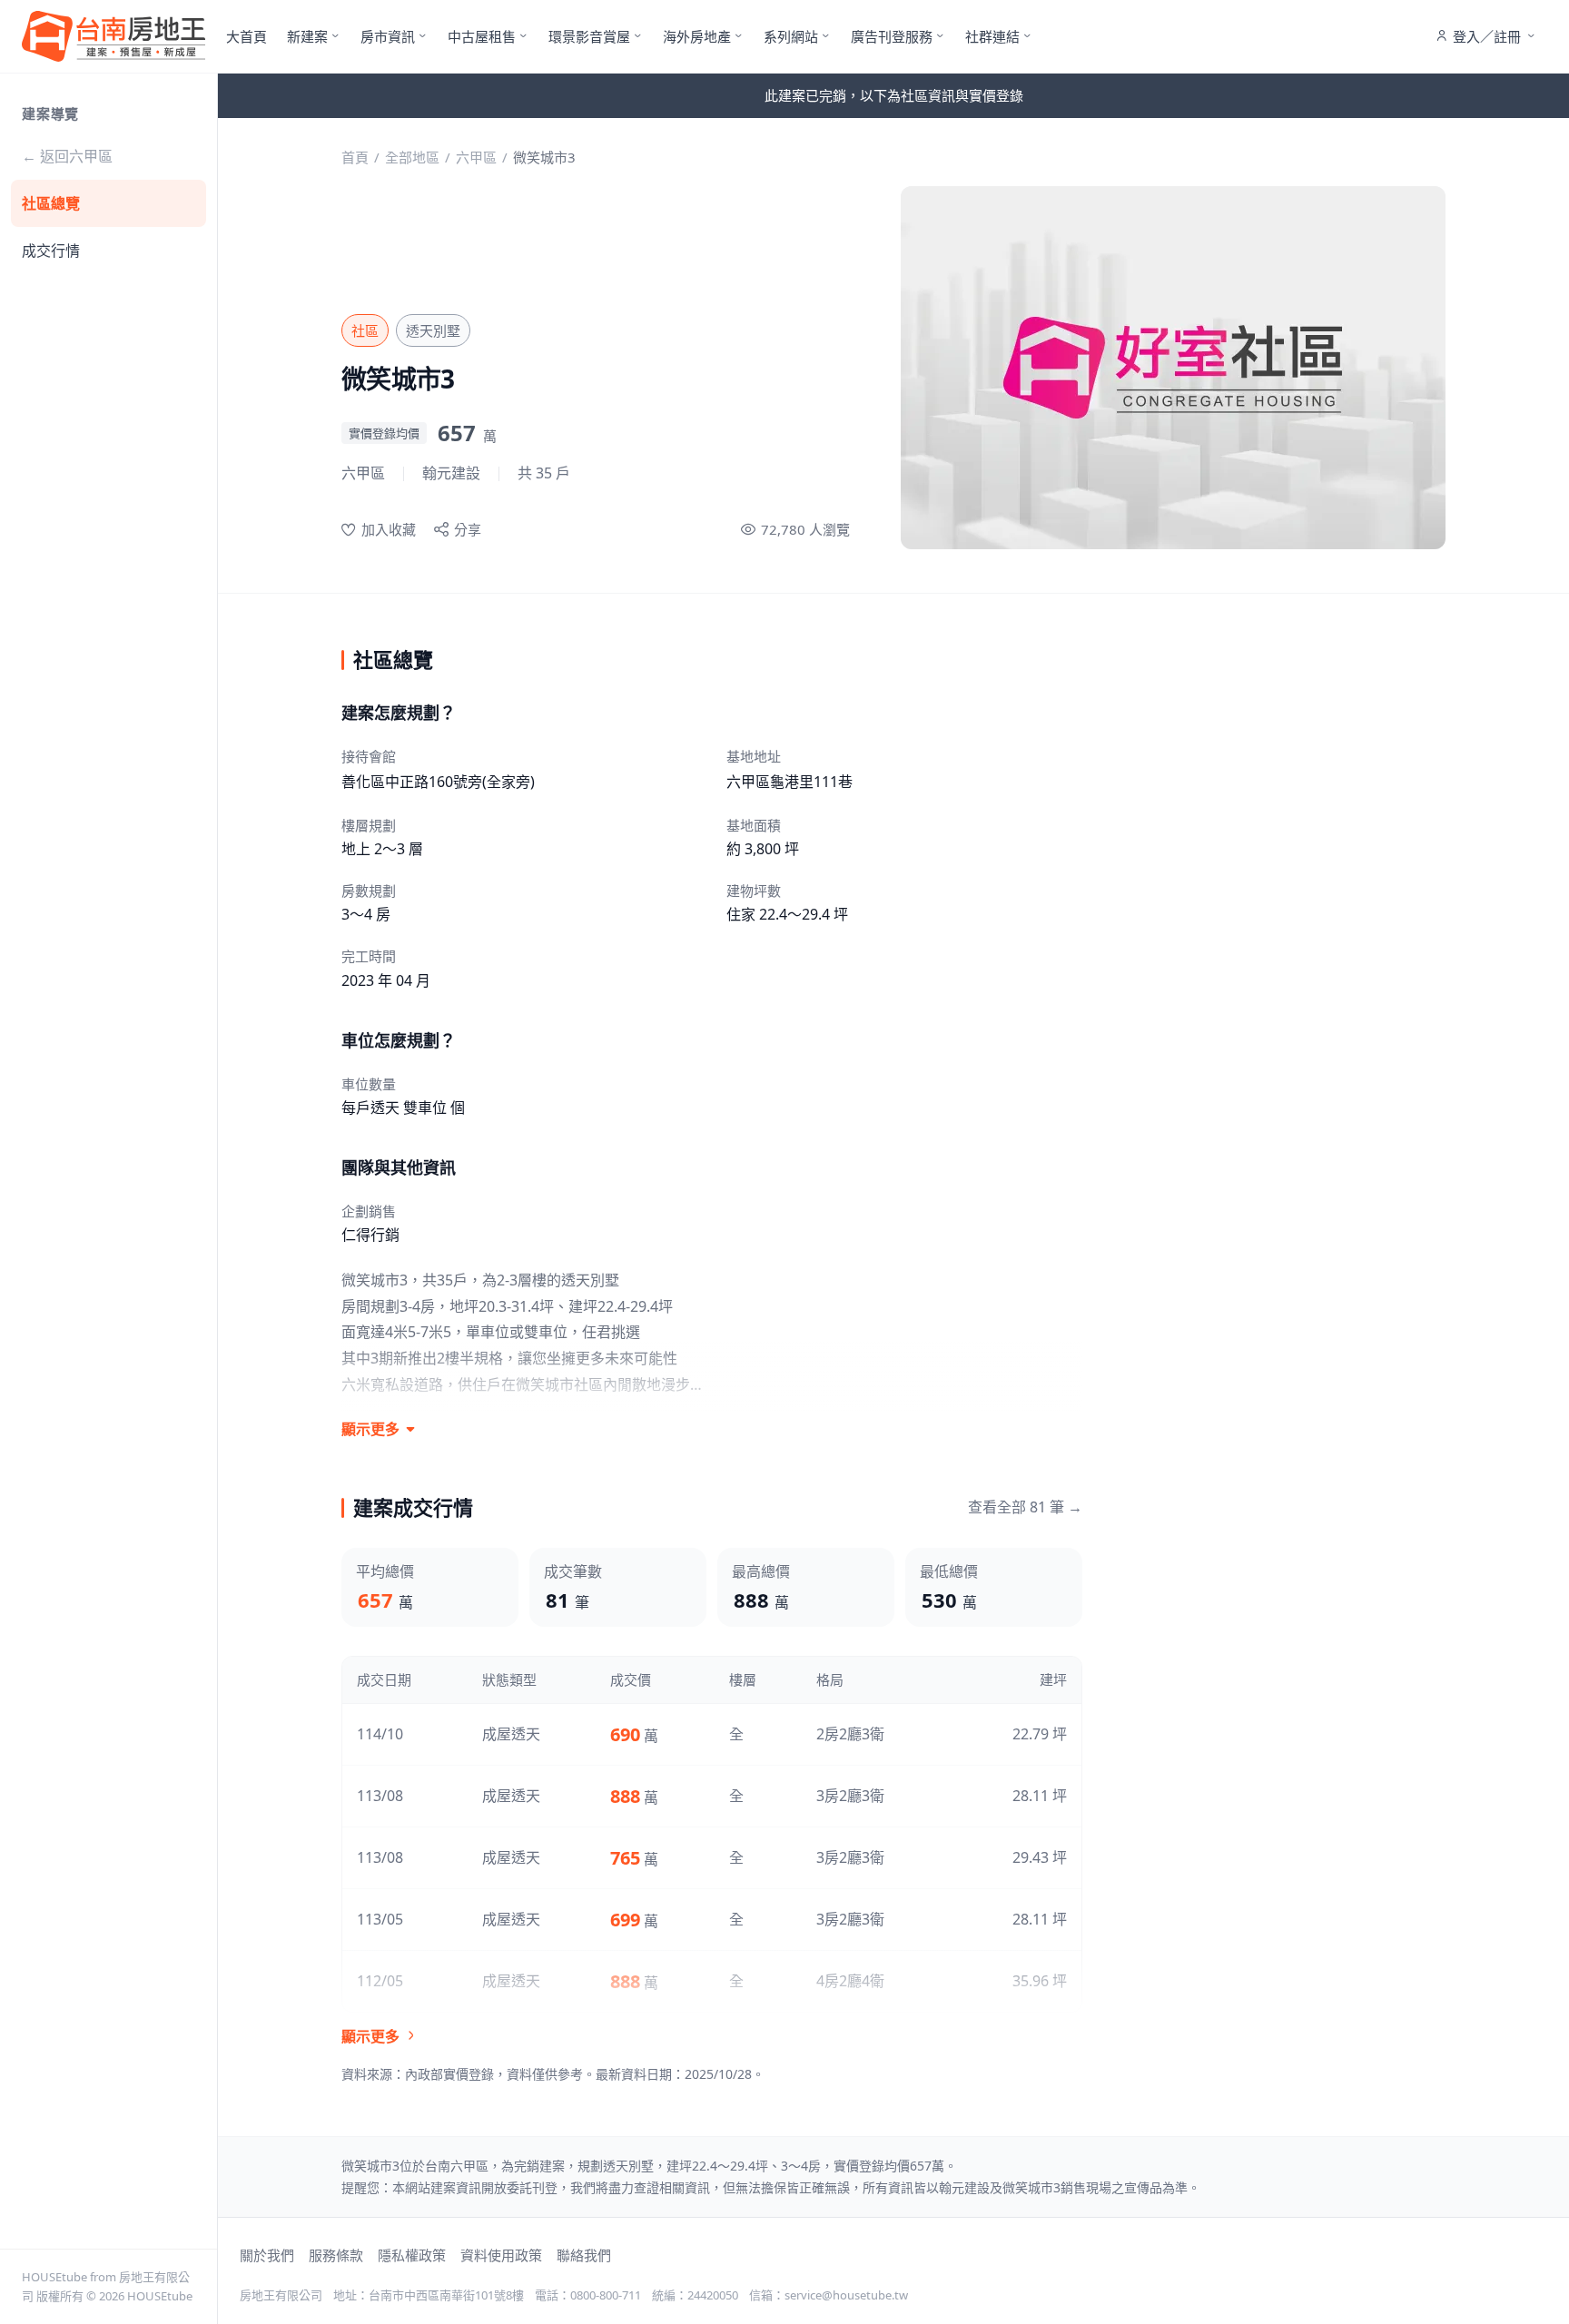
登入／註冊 (1487, 36)
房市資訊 (388, 36)
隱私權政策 (412, 2255)
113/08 (380, 1796)
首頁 (355, 157)
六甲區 (476, 157)
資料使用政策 (501, 2255)
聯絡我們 (584, 2255)
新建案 (307, 36)
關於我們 (267, 2255)
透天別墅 (433, 330)
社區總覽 (51, 203)
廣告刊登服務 (892, 36)
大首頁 (247, 36)
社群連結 (992, 36)
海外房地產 (697, 36)
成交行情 (51, 251)
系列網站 (791, 36)
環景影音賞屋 (589, 36)
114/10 (380, 1734)
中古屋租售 (482, 36)
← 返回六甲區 (67, 156)
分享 (468, 529)
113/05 (380, 1919)
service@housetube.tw (846, 2295)
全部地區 (412, 157)
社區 (365, 330)
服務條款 (336, 2255)
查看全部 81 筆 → (1025, 1507)
